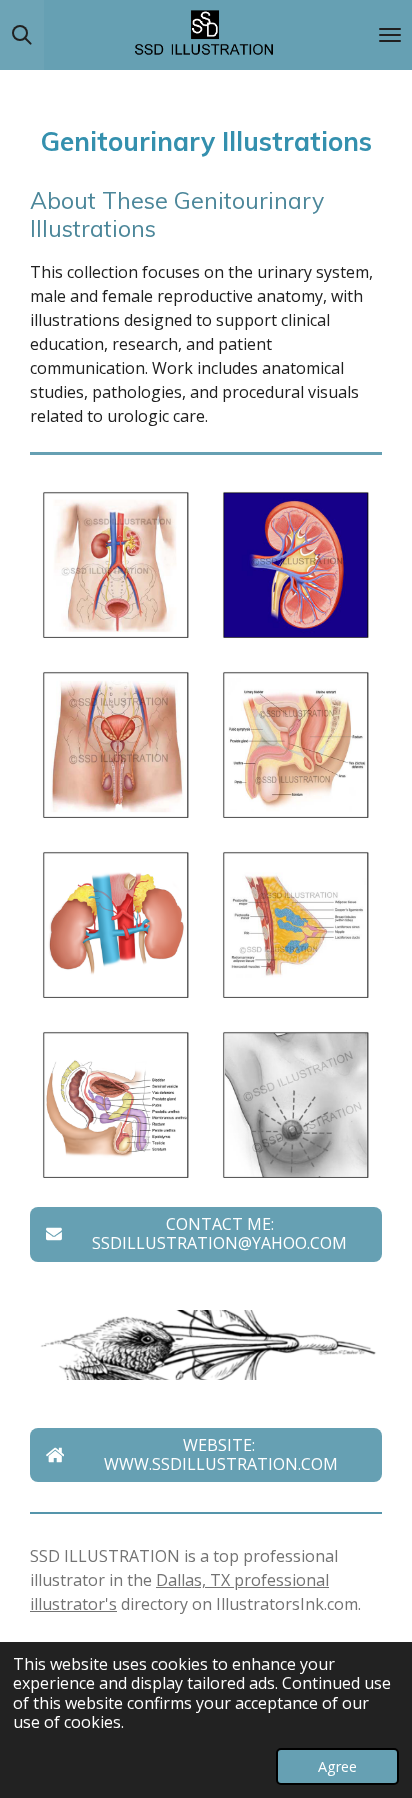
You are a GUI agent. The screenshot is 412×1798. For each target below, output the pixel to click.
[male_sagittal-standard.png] (116, 1105)
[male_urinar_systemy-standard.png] (116, 565)
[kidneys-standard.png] (116, 925)
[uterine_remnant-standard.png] (296, 745)
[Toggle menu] (390, 35)
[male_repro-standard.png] (116, 745)
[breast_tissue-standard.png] (296, 925)
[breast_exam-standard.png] (296, 1105)
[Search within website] (22, 35)
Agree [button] (337, 1766)
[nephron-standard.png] (296, 565)
